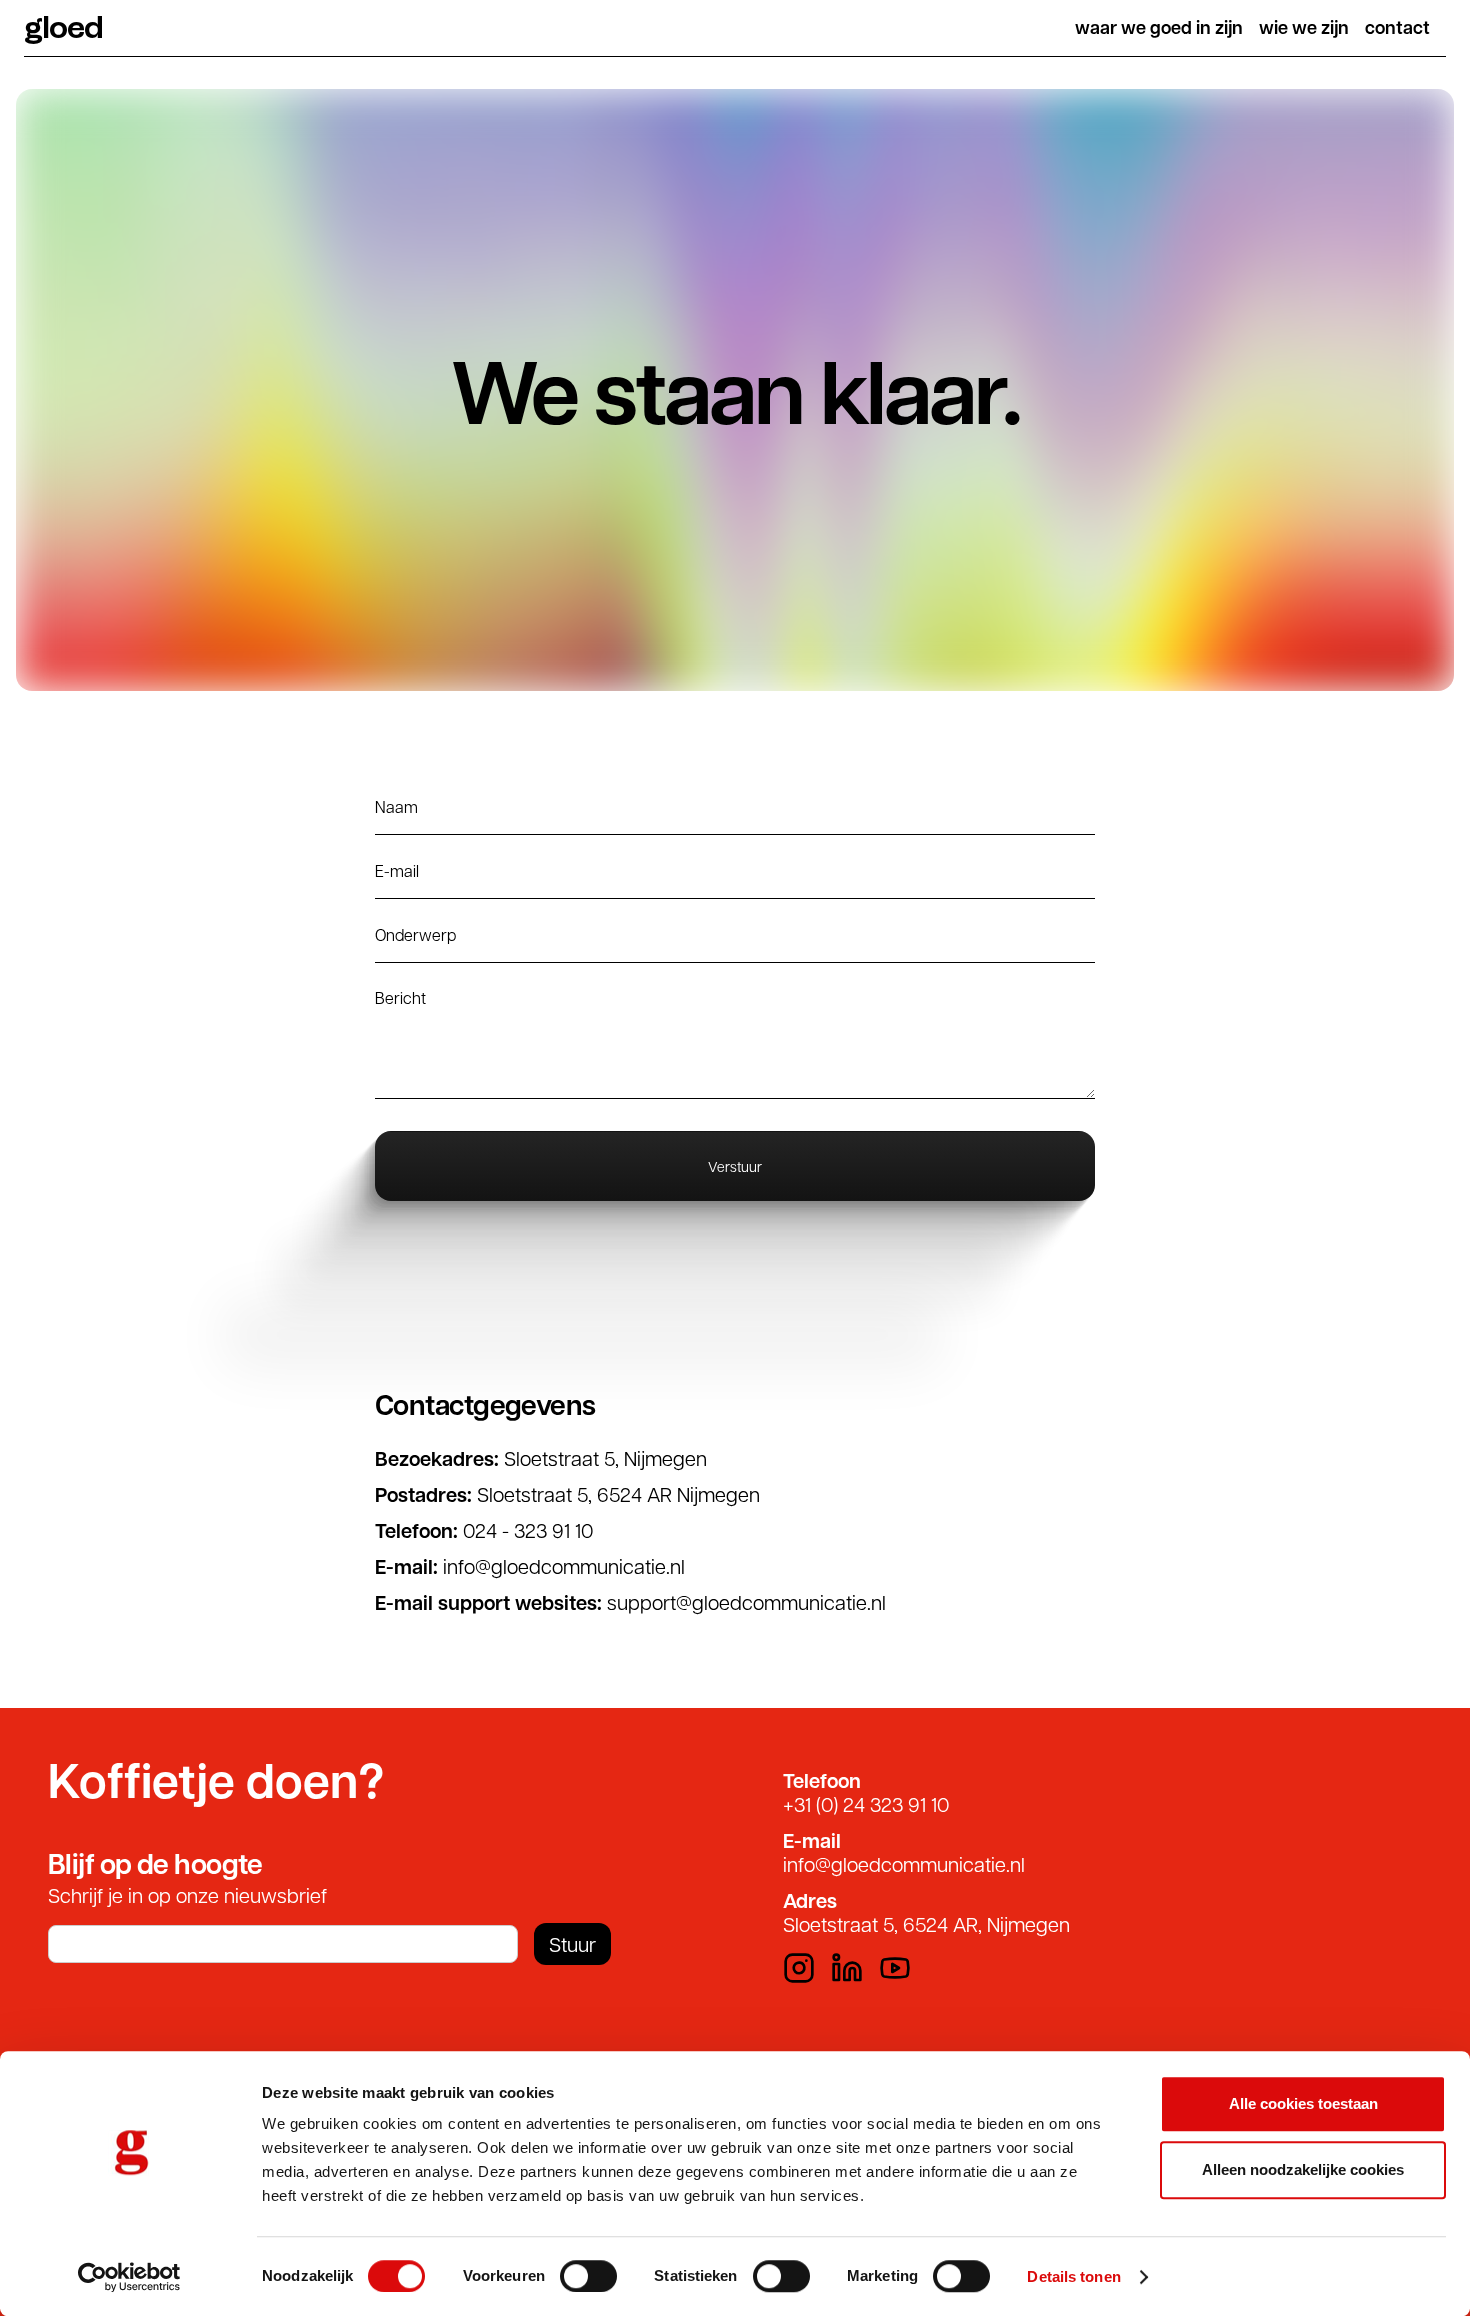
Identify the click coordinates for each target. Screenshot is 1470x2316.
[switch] (588, 2276)
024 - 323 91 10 (528, 1530)
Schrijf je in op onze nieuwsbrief (187, 1895)
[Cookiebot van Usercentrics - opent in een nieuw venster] (129, 2277)
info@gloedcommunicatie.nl (564, 1566)
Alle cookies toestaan (1303, 2103)
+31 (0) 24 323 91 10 (866, 1804)
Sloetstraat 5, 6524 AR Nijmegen (618, 1494)
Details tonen (1073, 2276)
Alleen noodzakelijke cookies (1303, 2169)
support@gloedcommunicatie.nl (746, 1602)
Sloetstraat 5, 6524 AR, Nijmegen (926, 1924)
